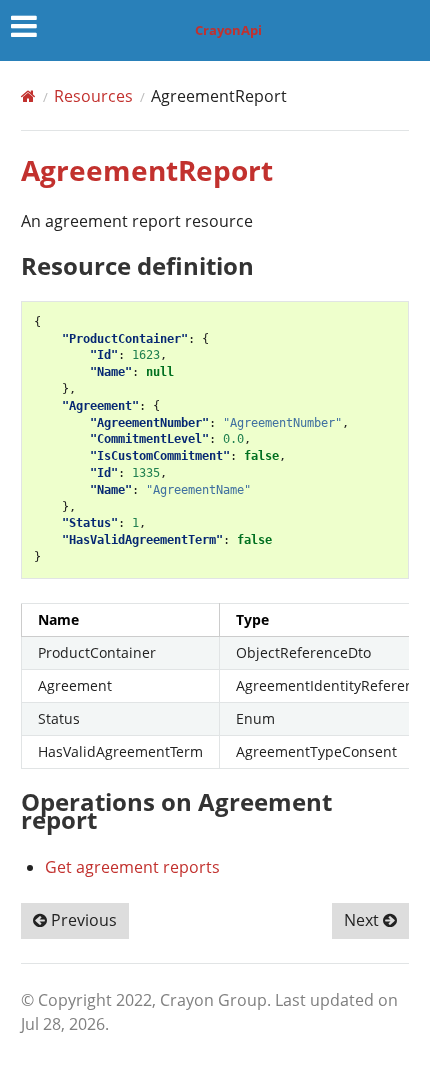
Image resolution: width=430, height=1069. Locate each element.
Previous (82, 920)
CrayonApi (228, 30)
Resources (93, 96)
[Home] (28, 96)
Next (363, 920)
